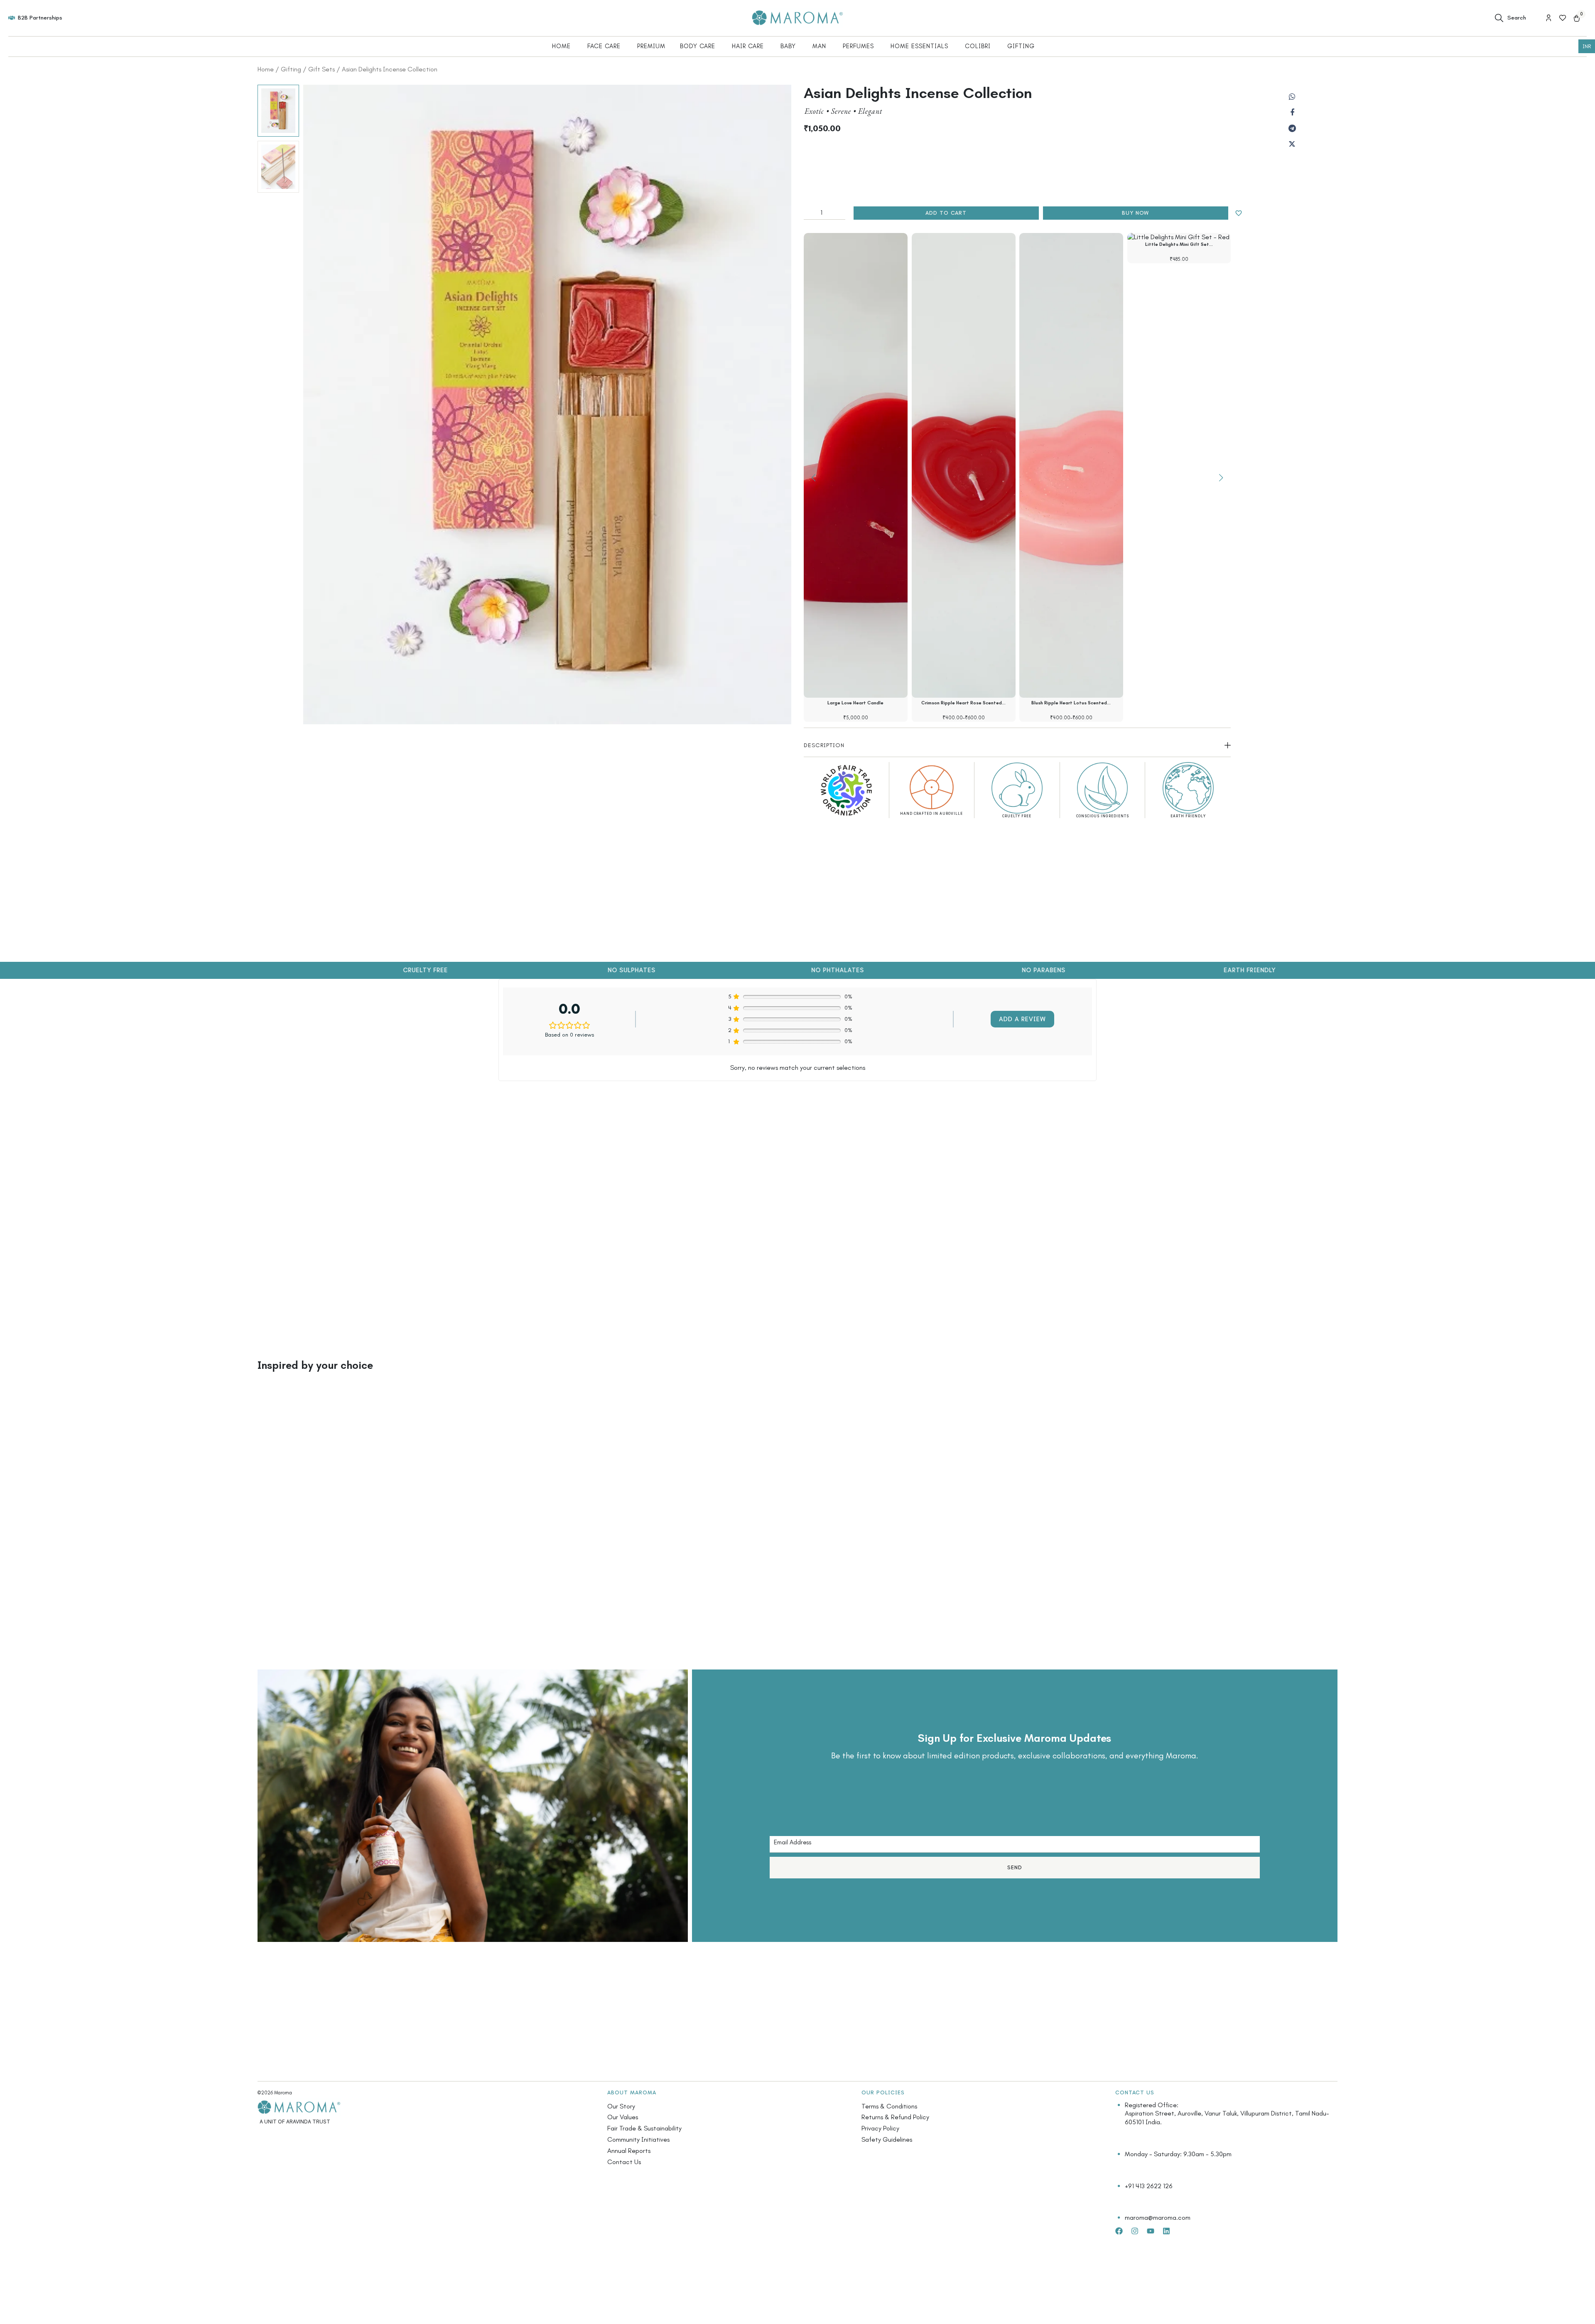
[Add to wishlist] (1239, 213)
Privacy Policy (880, 2128)
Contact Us (624, 2162)
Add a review (1022, 1019)
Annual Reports (629, 2151)
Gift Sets (321, 69)
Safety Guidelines (887, 2139)
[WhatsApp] (1292, 97)
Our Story (621, 2106)
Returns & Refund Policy (895, 2117)
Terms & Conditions (889, 2106)
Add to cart (946, 213)
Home (266, 69)
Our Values (623, 2117)
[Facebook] (1292, 113)
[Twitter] (1292, 144)
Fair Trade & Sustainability (644, 2128)
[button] (1221, 478)
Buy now (1135, 213)
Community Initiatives (638, 2139)
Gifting (291, 69)
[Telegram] (1292, 128)
